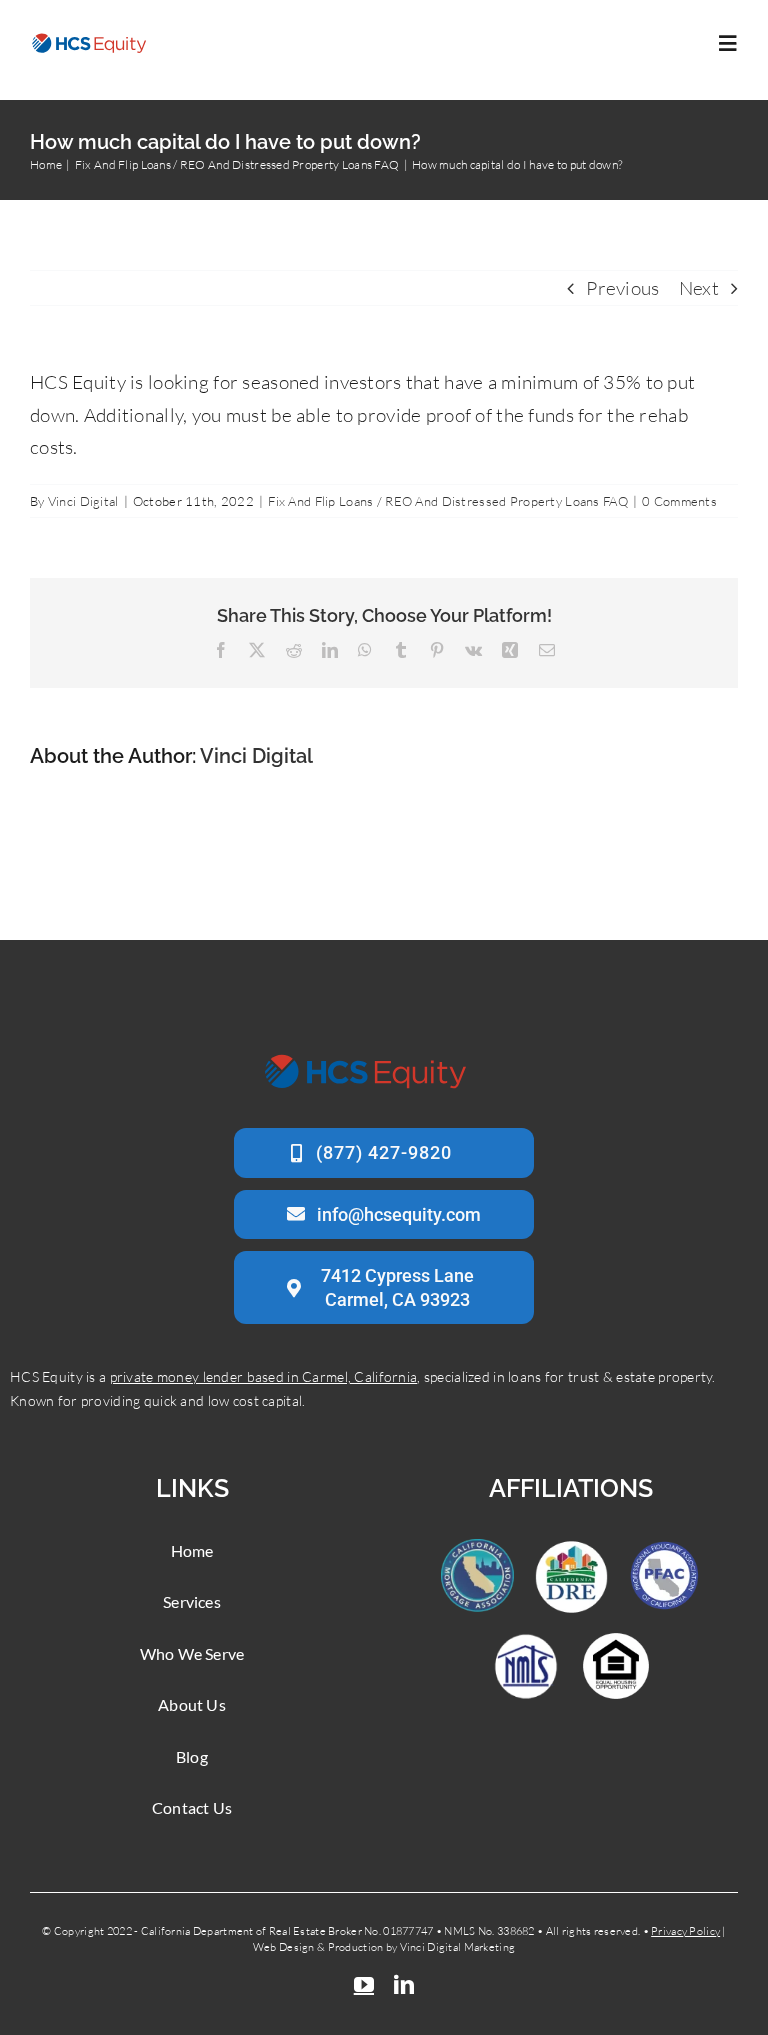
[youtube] (364, 1985)
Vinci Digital (83, 501)
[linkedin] (404, 1985)
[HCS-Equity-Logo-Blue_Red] (89, 41)
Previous (622, 288)
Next (699, 288)
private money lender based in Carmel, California (264, 1376)
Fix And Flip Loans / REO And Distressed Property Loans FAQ (448, 501)
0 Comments (679, 501)
